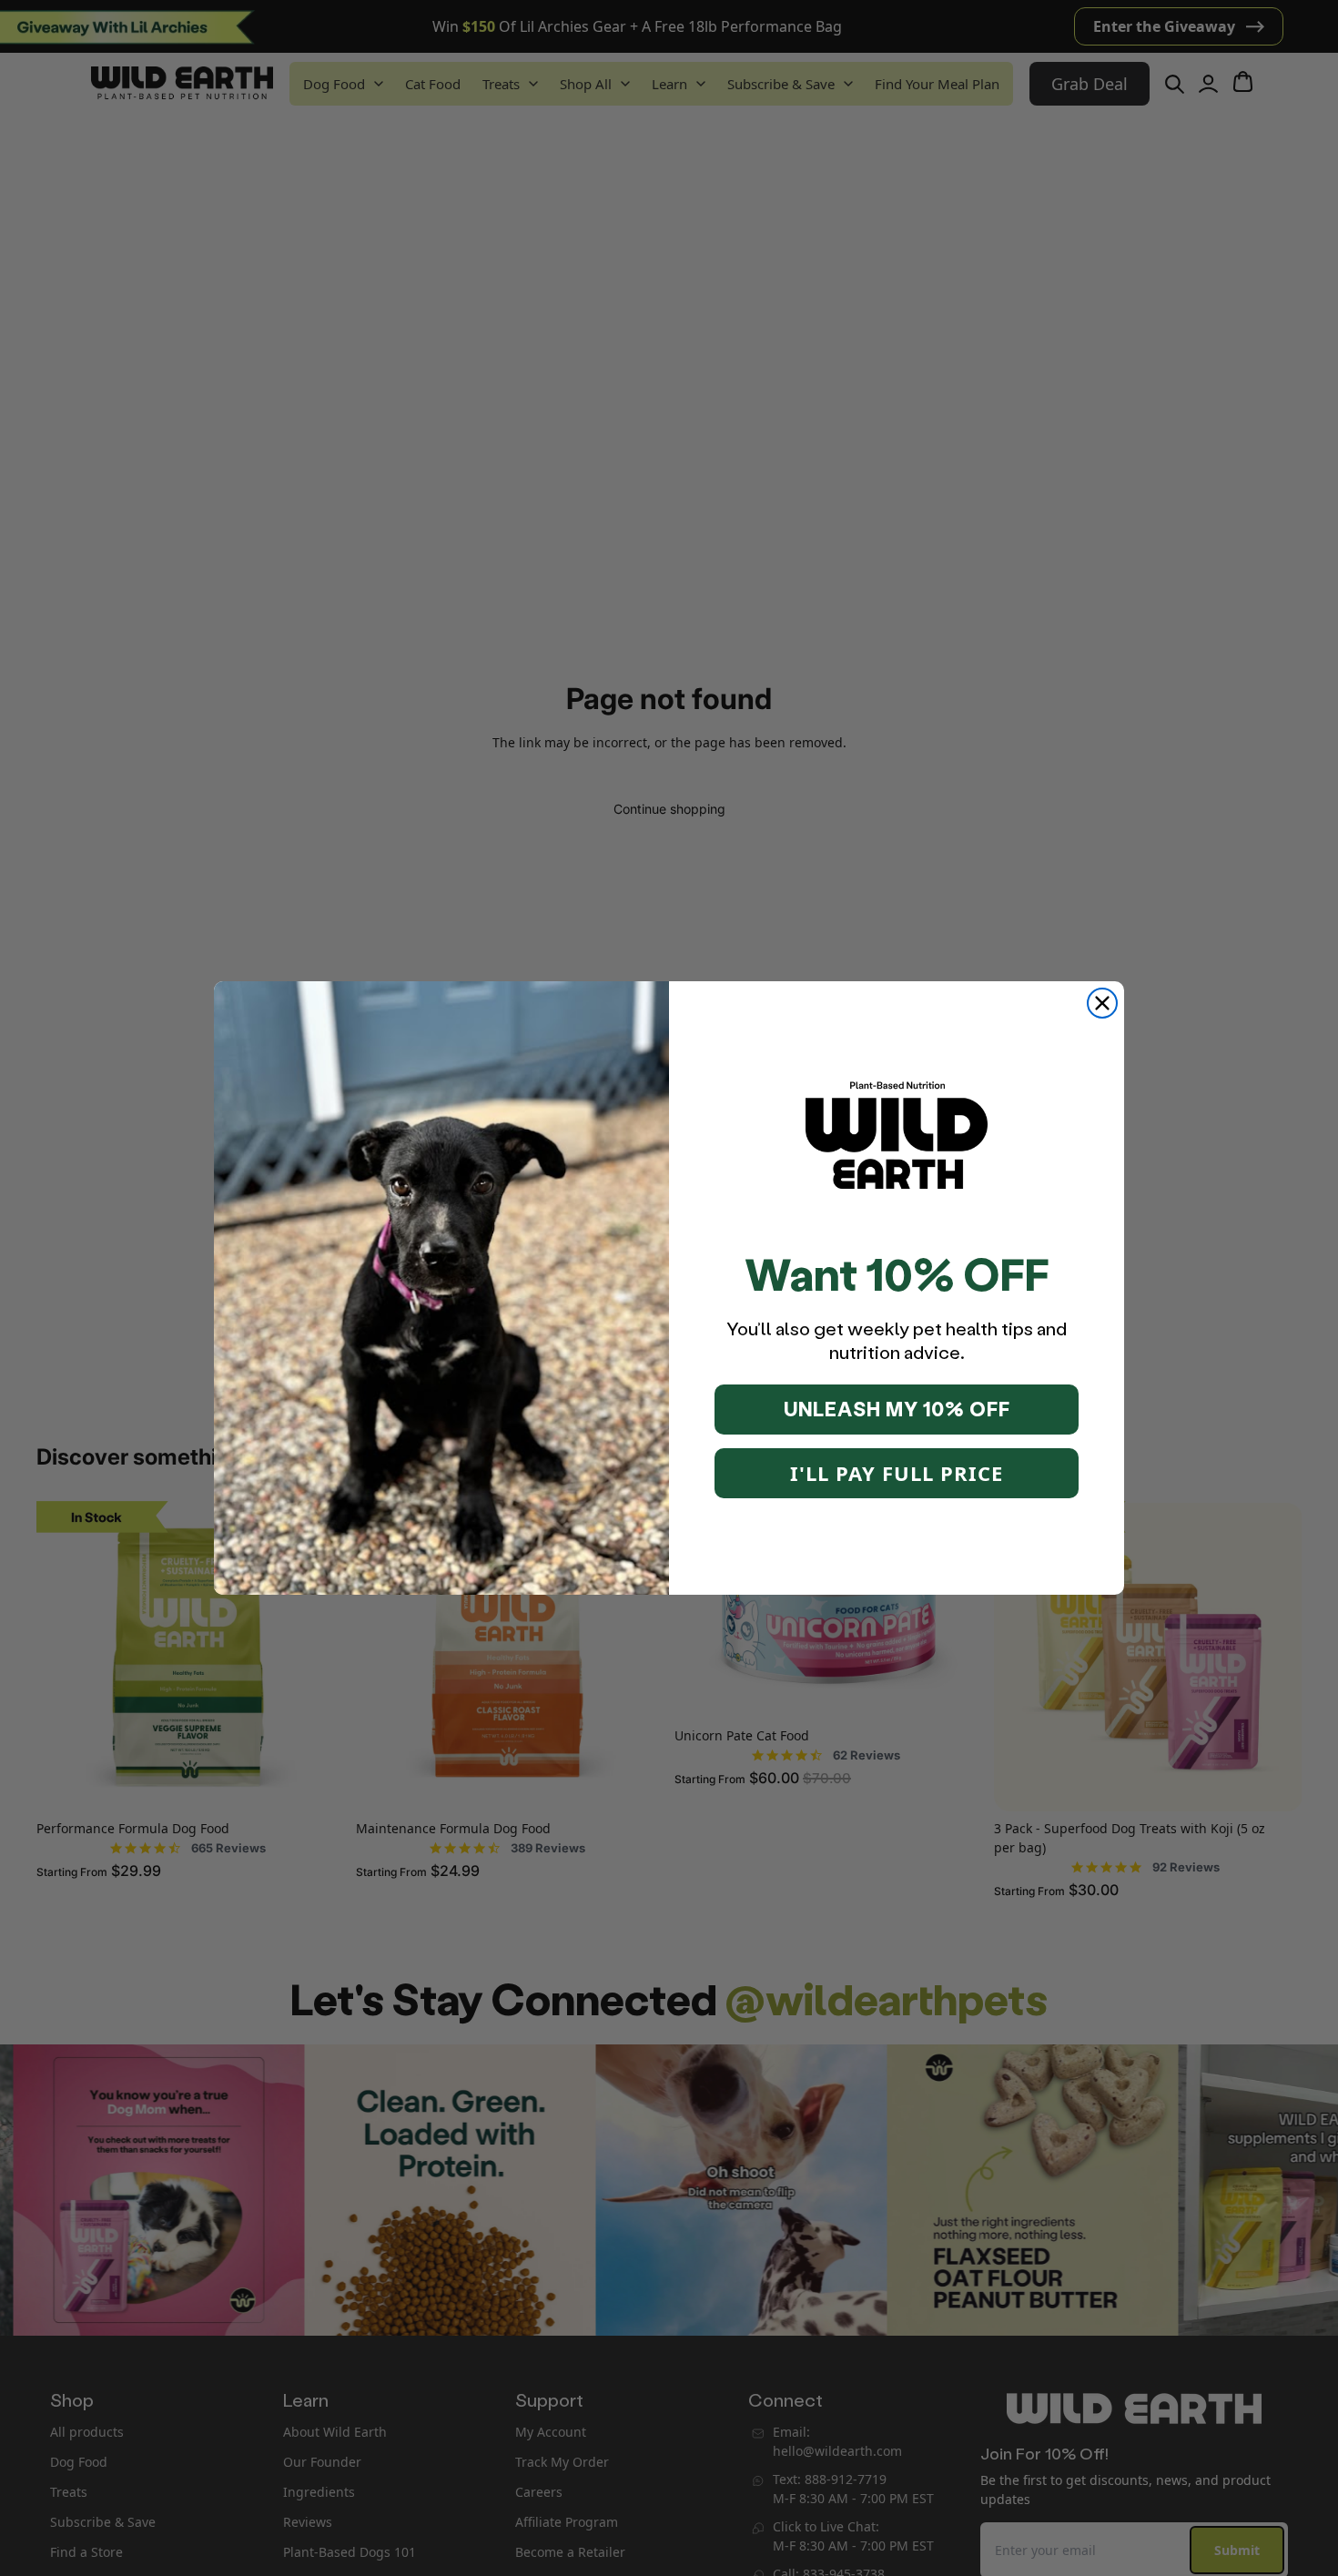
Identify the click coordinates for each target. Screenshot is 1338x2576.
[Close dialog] (1102, 1003)
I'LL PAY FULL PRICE (897, 1473)
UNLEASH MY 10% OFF (897, 1409)
